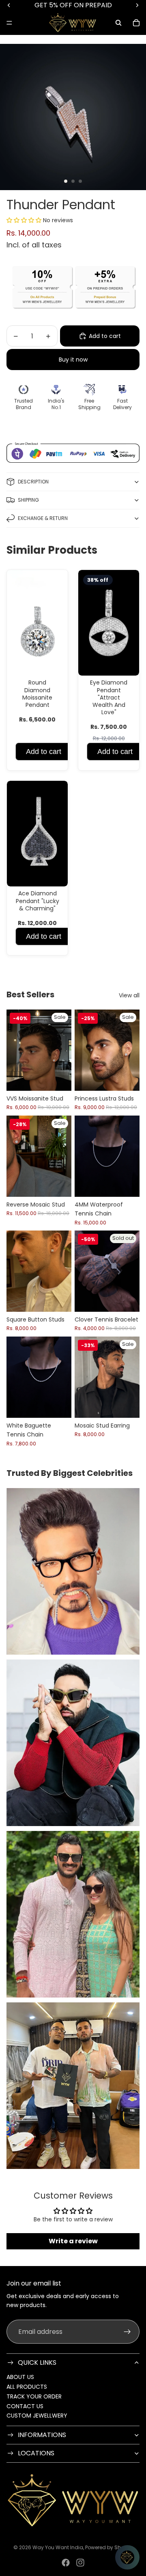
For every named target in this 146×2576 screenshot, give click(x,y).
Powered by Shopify (109, 2547)
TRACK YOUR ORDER (34, 2396)
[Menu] (9, 23)
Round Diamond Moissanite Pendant (37, 694)
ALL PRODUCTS (27, 2387)
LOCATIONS (36, 2453)
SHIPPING (28, 500)
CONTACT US (25, 2406)
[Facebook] (66, 2563)
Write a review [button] (73, 2241)
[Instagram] (80, 2563)
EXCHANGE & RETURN (43, 518)
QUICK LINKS (37, 2363)
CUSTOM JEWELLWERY (37, 2416)
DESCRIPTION (33, 482)
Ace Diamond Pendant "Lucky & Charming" (38, 901)
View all (129, 995)
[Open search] (118, 23)
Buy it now (73, 360)
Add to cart (44, 752)
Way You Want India (58, 2547)
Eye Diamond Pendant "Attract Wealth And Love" (109, 697)
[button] (25, 220)
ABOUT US (20, 2377)
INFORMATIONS (42, 2435)
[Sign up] (127, 2332)
